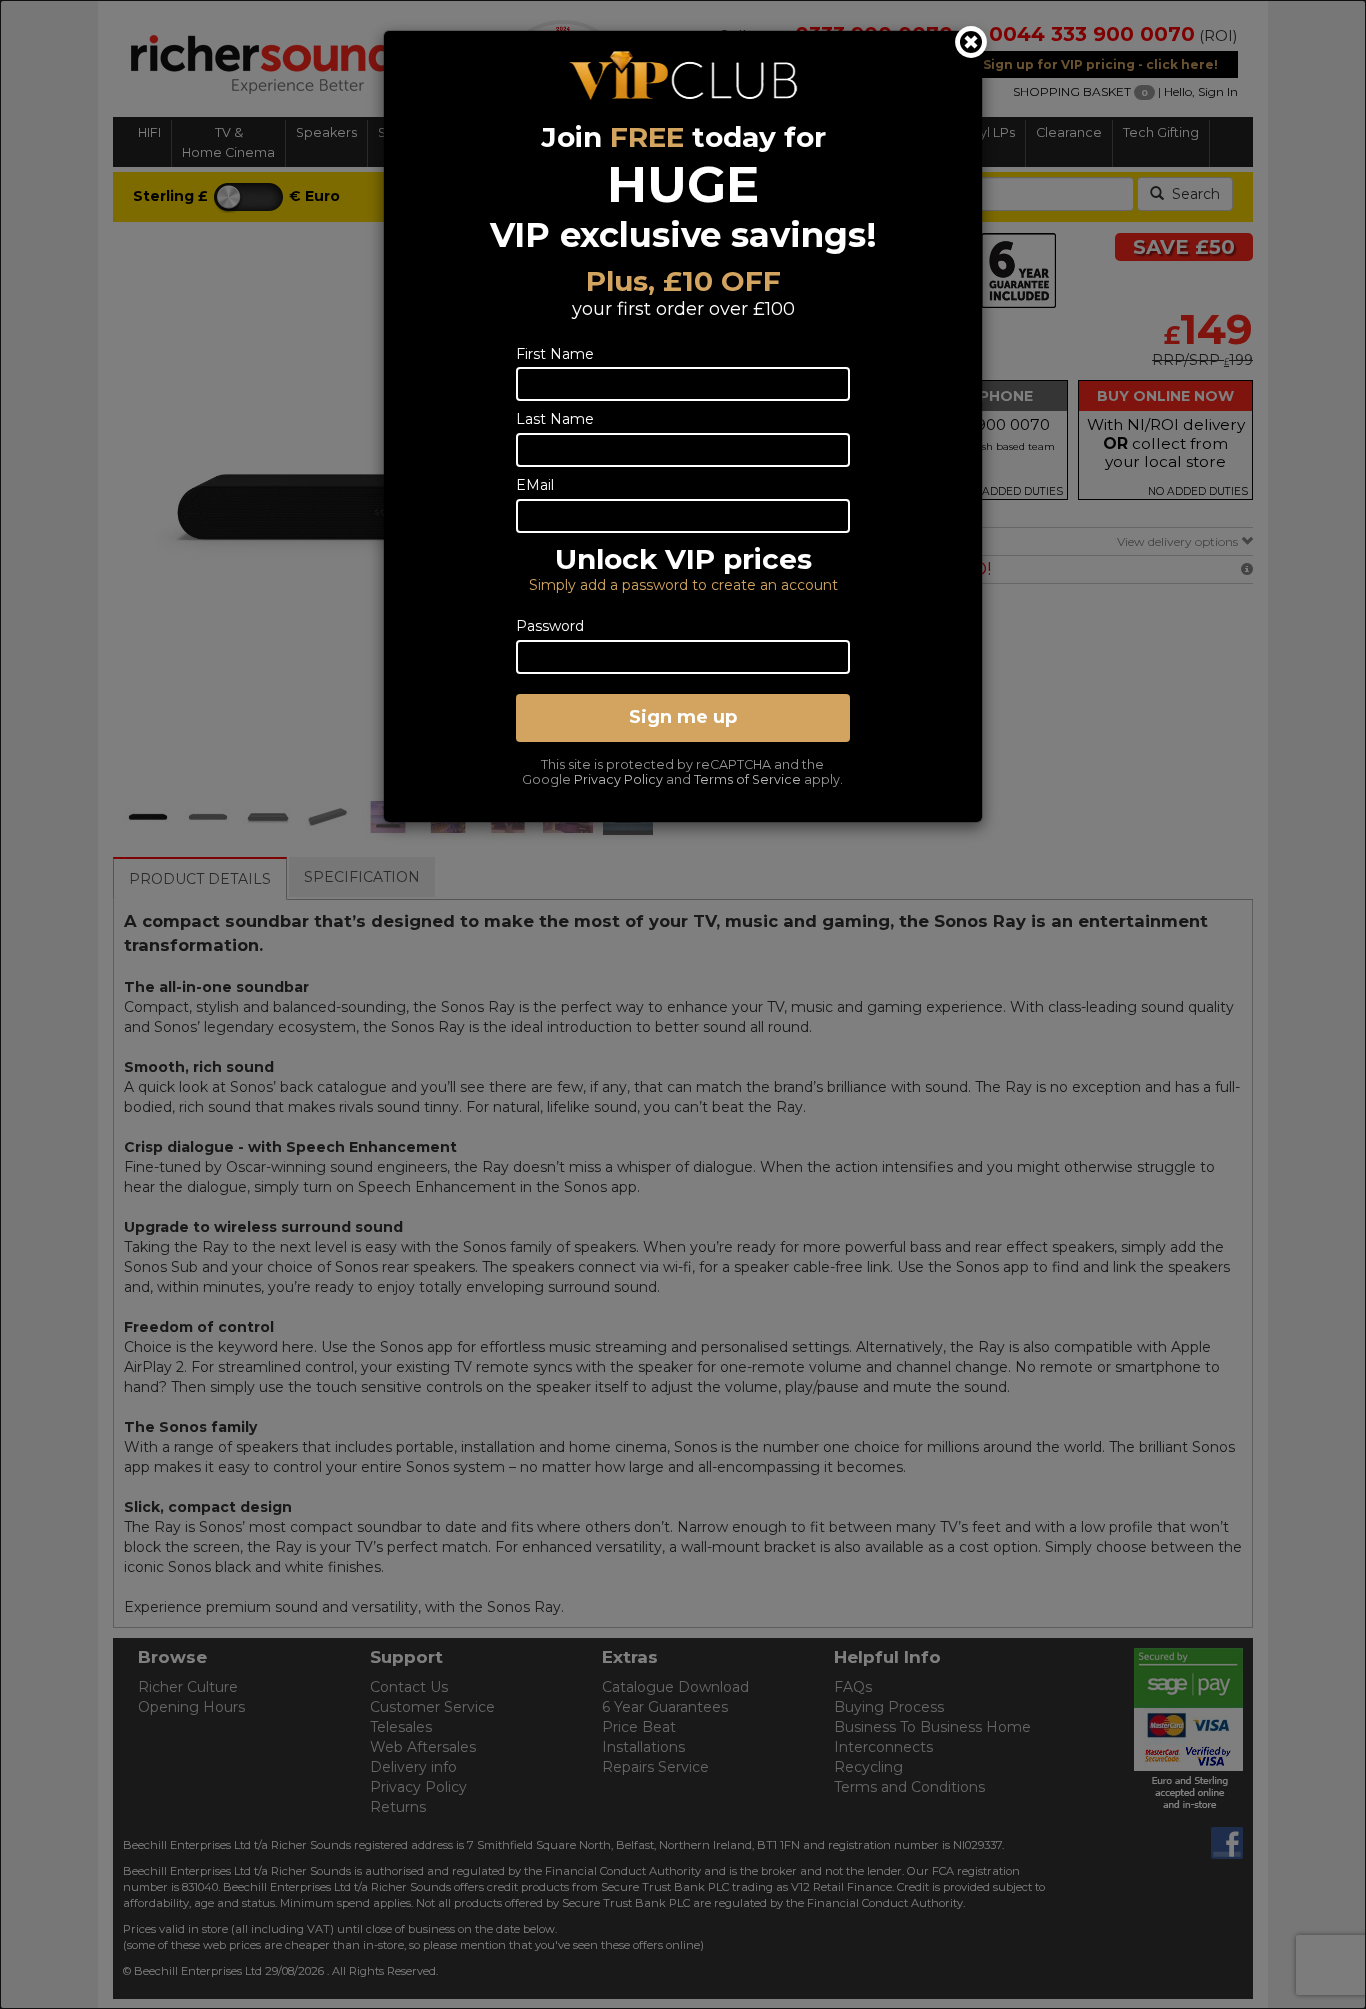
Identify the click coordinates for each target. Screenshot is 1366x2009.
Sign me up (683, 717)
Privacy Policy (618, 779)
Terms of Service (747, 779)
